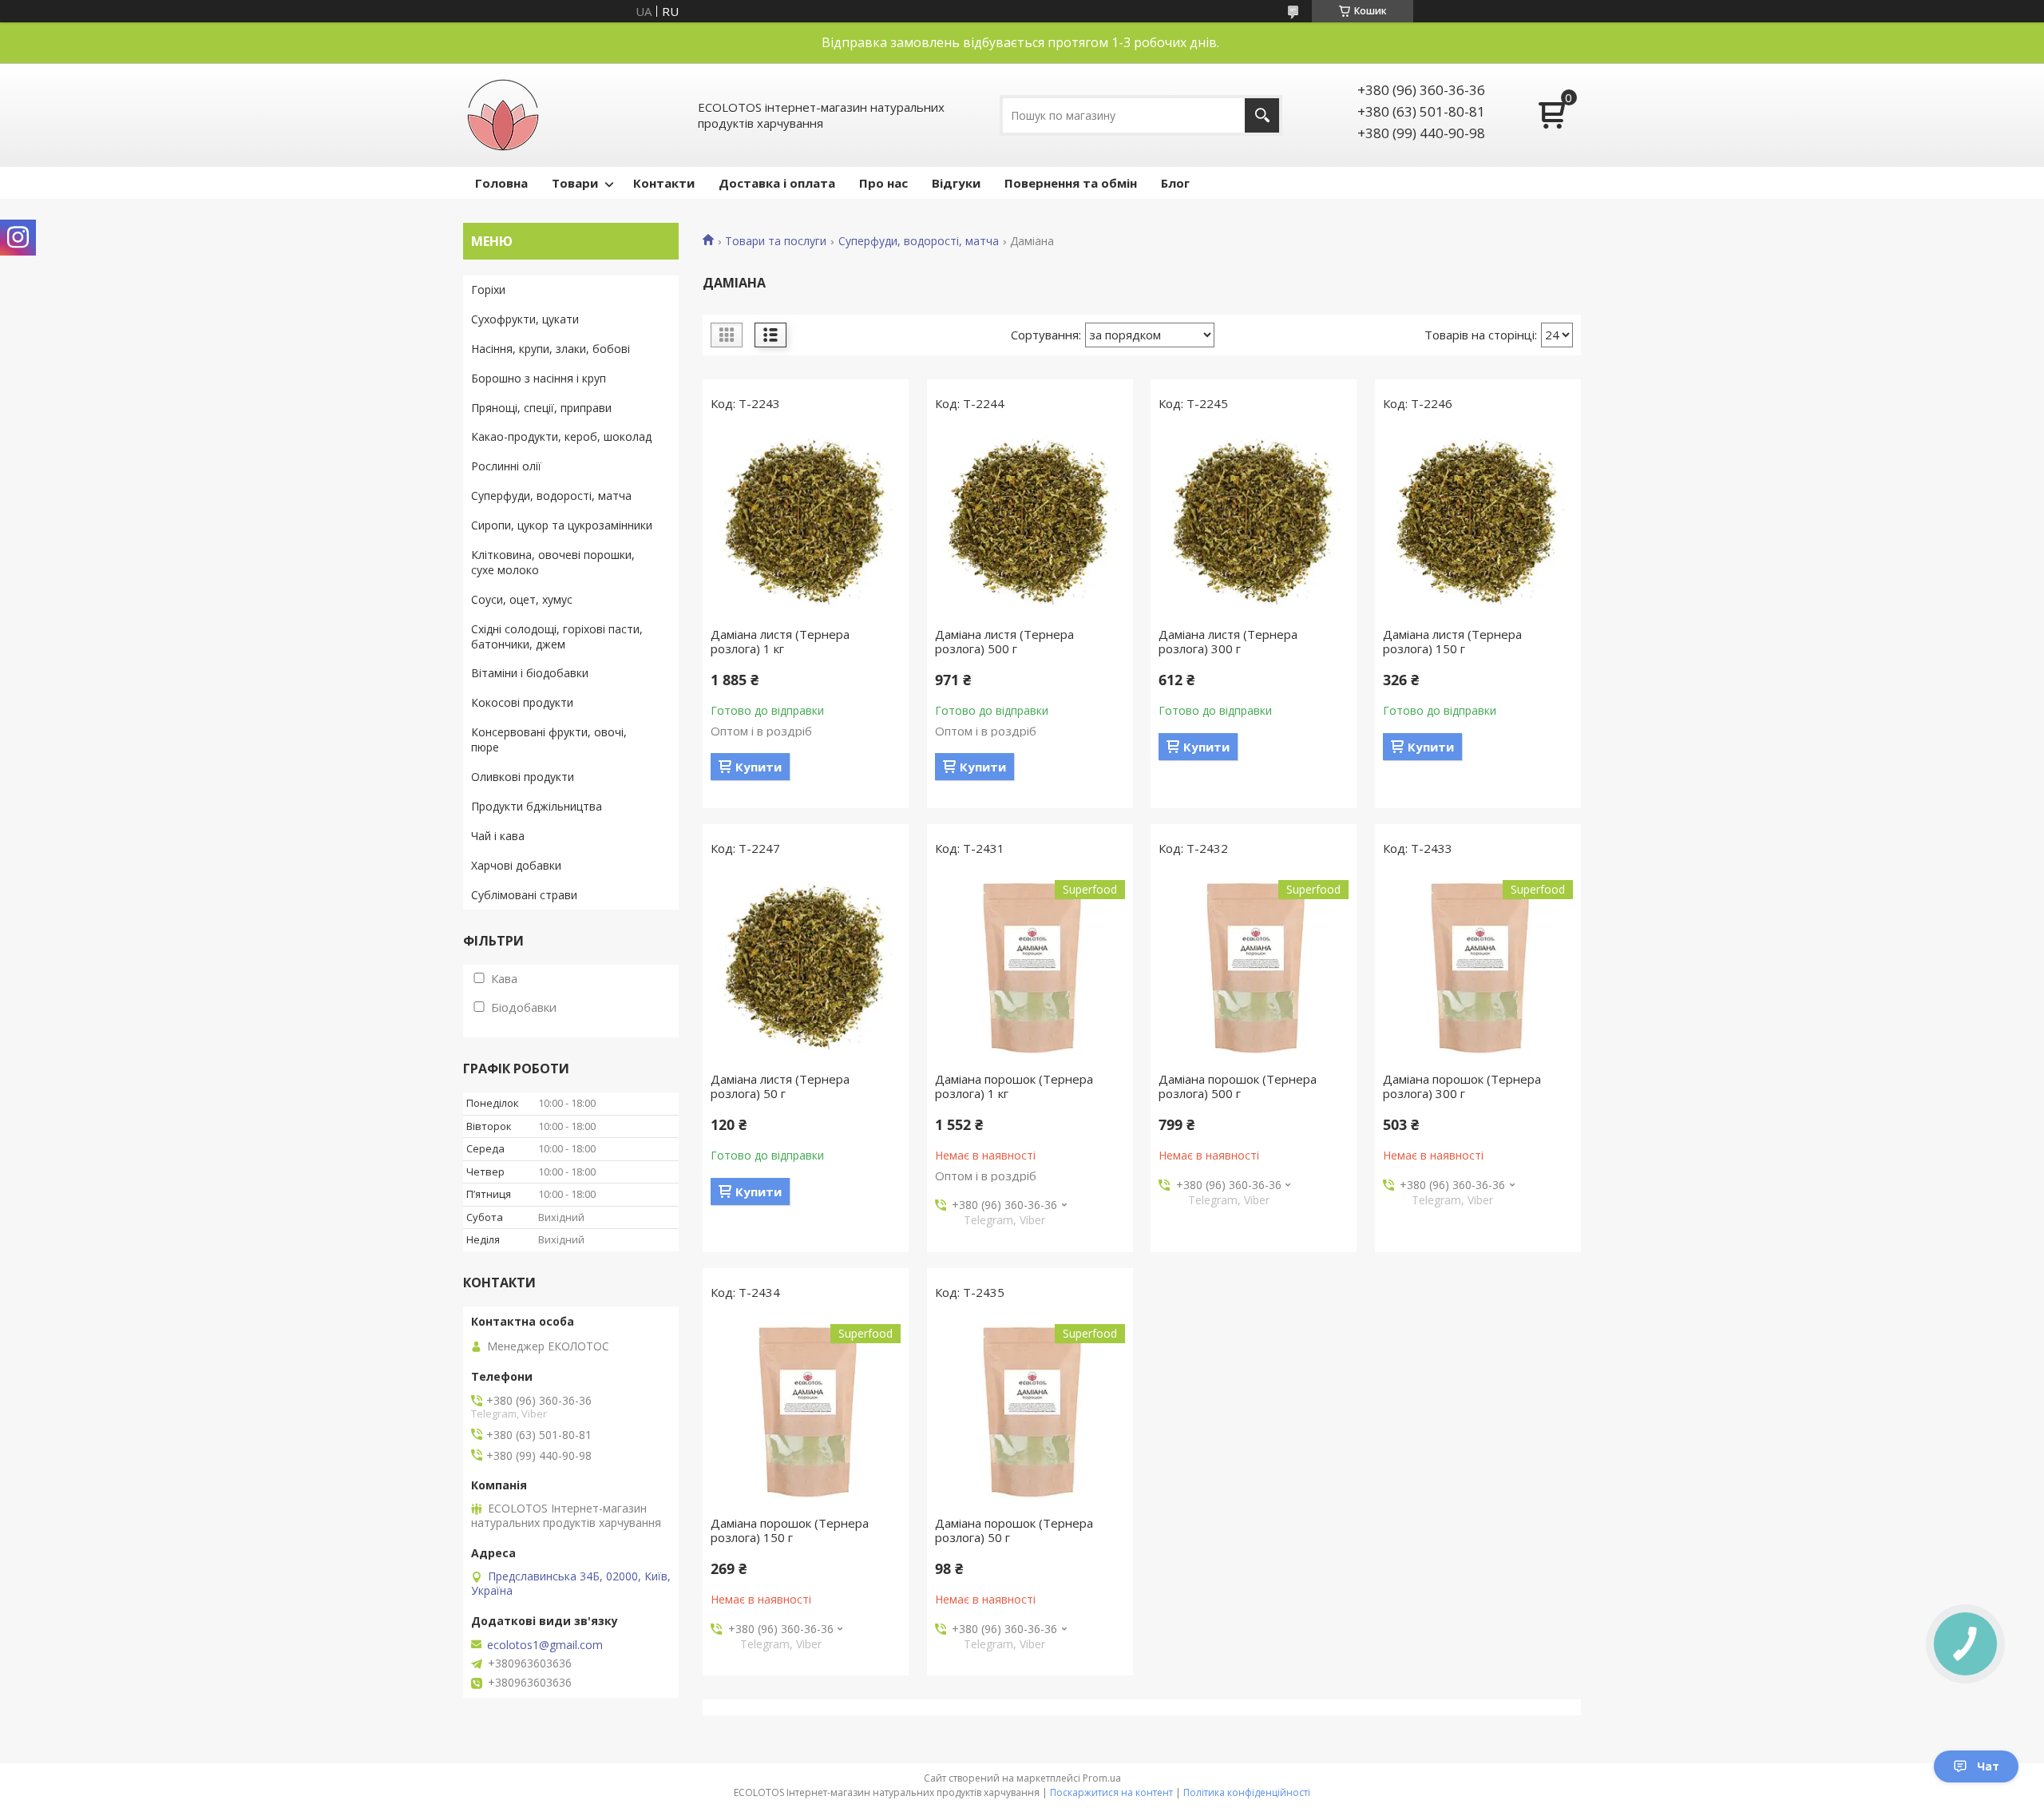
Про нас (883, 183)
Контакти (664, 183)
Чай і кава (498, 836)
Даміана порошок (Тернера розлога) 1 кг (1014, 1086)
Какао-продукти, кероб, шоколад (561, 436)
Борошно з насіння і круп (539, 378)
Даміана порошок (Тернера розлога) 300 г (1462, 1086)
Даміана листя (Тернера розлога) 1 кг (780, 641)
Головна (501, 183)
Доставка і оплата (777, 183)
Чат (1988, 1766)
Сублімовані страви (524, 895)
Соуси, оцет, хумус (522, 599)
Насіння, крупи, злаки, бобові (551, 349)
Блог (1175, 183)
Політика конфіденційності (1247, 1792)
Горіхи (488, 289)
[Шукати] (1262, 115)
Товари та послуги (776, 241)
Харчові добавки (516, 865)
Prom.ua (1102, 1778)
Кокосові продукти (522, 702)
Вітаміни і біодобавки (530, 673)
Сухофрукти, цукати (525, 319)
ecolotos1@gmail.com (545, 1645)
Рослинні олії (506, 466)
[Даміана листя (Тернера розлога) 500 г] (1030, 523)
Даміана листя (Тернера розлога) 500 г (1004, 641)
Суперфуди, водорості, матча (919, 241)
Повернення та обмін (1071, 183)
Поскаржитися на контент (1111, 1792)
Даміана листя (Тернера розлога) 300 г (1228, 641)
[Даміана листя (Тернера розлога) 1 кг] (806, 523)
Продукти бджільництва (537, 806)
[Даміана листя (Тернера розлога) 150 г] (1478, 523)
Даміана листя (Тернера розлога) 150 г (1452, 641)
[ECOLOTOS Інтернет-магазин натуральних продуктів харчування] (503, 115)
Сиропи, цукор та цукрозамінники (562, 525)
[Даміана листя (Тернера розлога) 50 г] (806, 968)
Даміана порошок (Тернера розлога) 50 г (1014, 1530)
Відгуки (956, 183)
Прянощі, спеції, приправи (541, 408)
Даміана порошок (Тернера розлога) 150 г (790, 1530)
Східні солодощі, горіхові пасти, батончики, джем (557, 636)
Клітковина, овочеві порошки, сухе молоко (553, 562)
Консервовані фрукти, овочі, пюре (549, 739)
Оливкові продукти (523, 777)
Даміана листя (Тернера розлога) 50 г (780, 1086)
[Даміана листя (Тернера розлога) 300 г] (1254, 523)
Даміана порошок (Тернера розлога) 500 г (1238, 1086)
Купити (759, 767)
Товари (575, 183)
